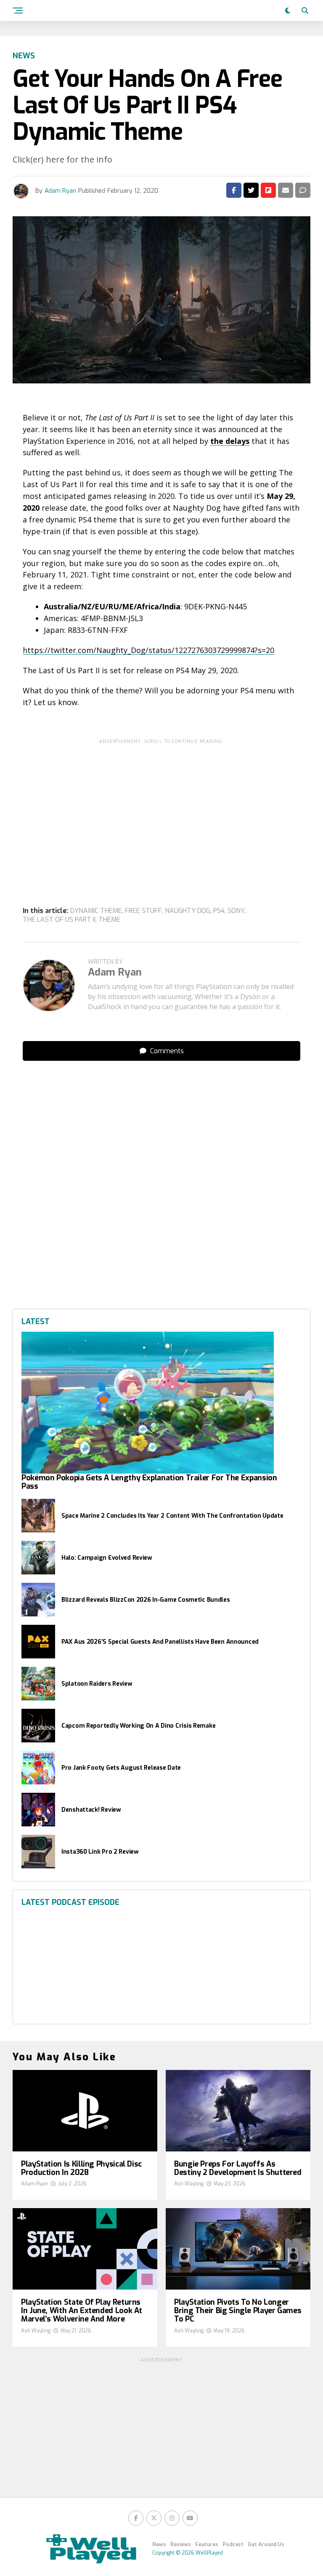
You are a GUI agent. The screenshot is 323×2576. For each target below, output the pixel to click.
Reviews (181, 2545)
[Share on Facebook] (234, 190)
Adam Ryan (60, 191)
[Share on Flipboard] (268, 190)
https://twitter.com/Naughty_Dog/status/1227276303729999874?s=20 (148, 650)
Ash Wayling (189, 2184)
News (159, 2545)
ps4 (219, 911)
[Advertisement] (161, 807)
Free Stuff (143, 911)
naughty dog (188, 911)
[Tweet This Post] (251, 190)
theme (109, 920)
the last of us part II (59, 920)
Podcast (233, 2545)
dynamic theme (96, 911)
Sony (236, 911)
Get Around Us (266, 2545)
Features (207, 2545)
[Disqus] (161, 1173)
